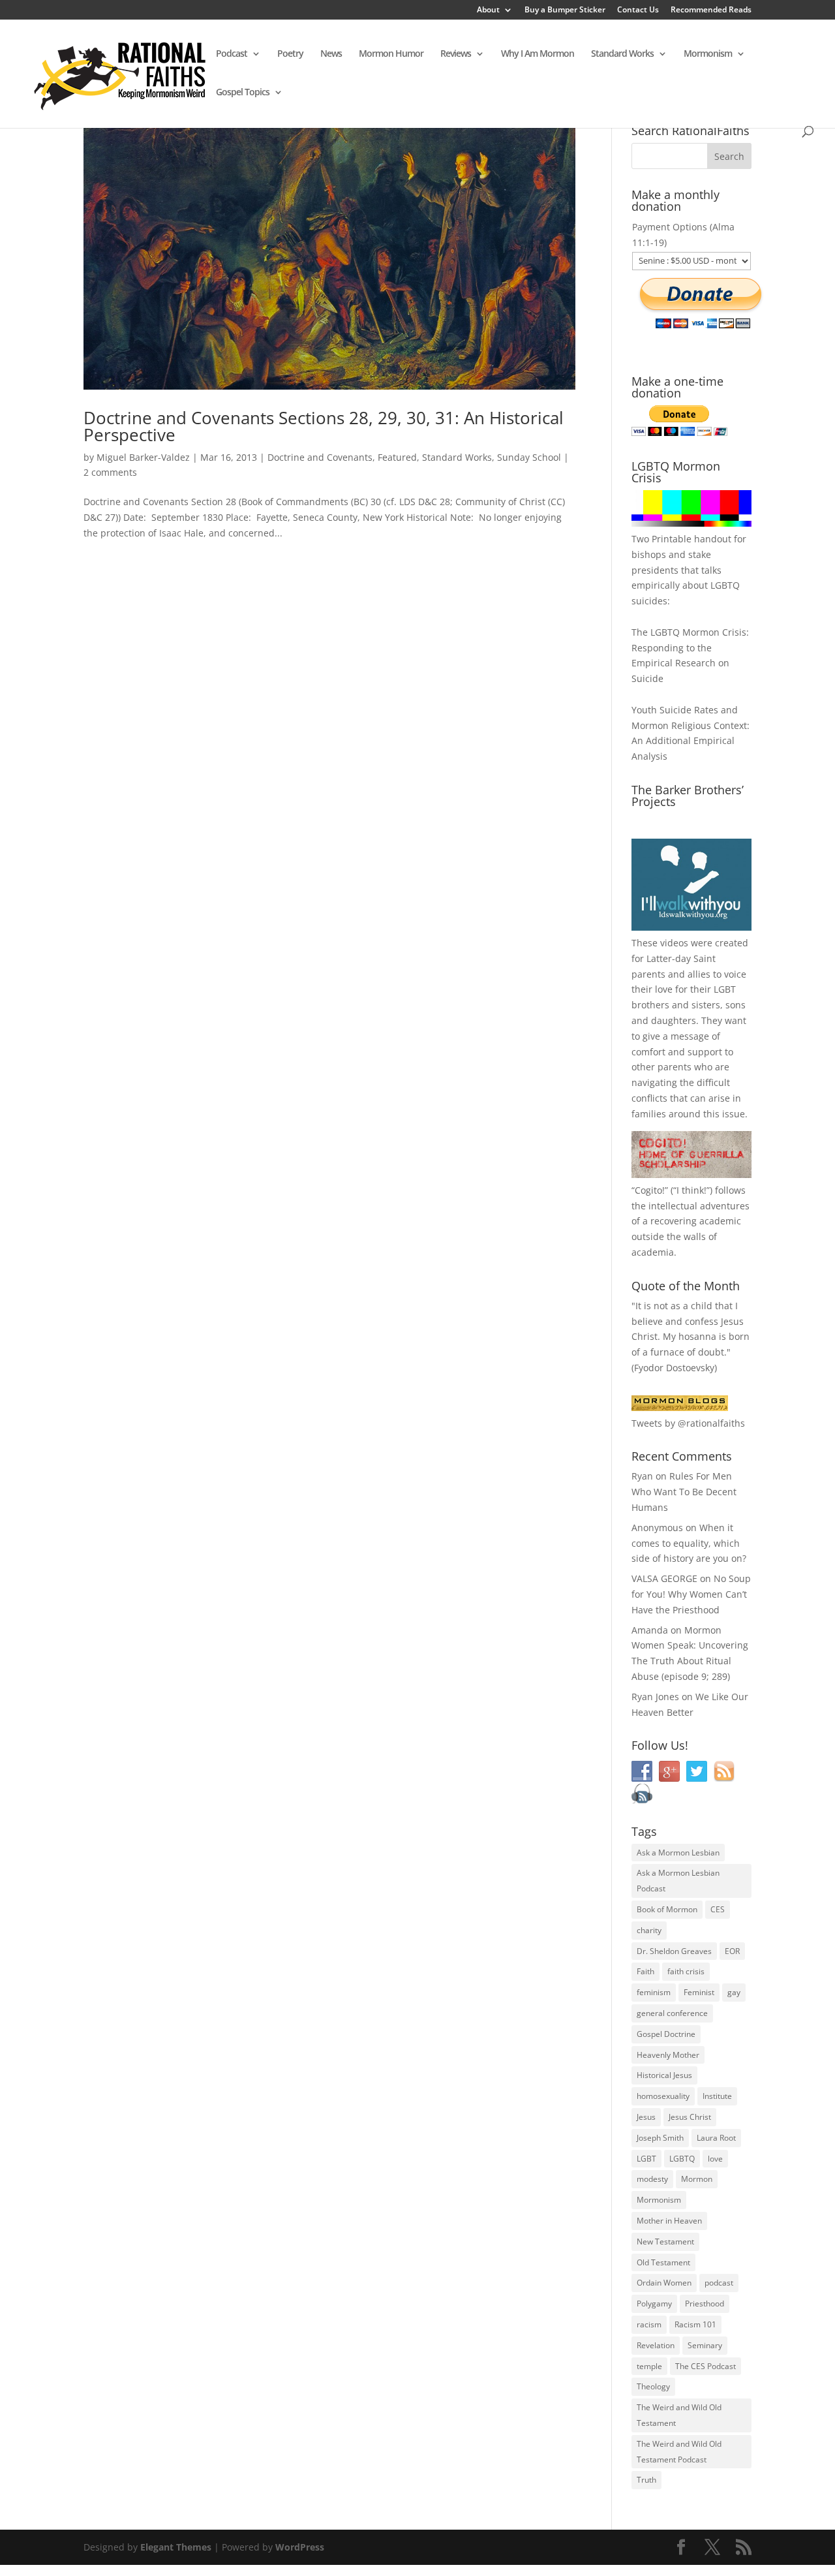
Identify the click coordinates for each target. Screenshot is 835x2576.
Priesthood (705, 2304)
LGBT (725, 989)
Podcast (232, 54)
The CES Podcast (706, 2366)
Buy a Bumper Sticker (565, 10)
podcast (719, 2283)
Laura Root (716, 2138)
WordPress (300, 2547)
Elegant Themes (176, 2547)
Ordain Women (664, 2283)
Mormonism (708, 54)
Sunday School (529, 457)
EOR (732, 1951)
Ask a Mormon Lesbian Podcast (678, 1881)
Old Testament (663, 2262)
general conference (672, 2013)
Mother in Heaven (669, 2221)
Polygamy (654, 2304)
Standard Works (622, 54)
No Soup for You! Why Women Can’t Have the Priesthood (691, 1594)
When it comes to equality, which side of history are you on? (689, 1543)
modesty (652, 2179)
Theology (653, 2386)
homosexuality (663, 2096)
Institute (717, 2096)
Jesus (646, 2117)
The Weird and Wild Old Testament (679, 2415)
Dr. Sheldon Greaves (674, 1951)
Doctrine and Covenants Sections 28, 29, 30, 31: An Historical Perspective (324, 426)
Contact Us (638, 10)
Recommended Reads (711, 10)
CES (718, 1909)
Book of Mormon (667, 1909)
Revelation (656, 2345)
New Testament (665, 2242)
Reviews (456, 54)
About (488, 10)
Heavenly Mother (668, 2055)
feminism (654, 1992)
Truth (646, 2480)
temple (649, 2366)
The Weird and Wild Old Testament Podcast (679, 2452)
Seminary (705, 2345)
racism (649, 2324)
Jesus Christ (690, 2117)
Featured (397, 457)
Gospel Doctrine (666, 2034)
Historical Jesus (664, 2075)
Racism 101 (695, 2324)
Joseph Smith (660, 2138)
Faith (645, 1971)
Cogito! (650, 1190)
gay (734, 1992)
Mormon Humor (391, 54)
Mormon (697, 2179)
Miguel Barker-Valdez (143, 457)
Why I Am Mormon (538, 54)
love (715, 2159)
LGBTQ (682, 2159)
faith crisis (686, 1971)
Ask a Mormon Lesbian (678, 1853)
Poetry (290, 54)
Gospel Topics (243, 93)
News (331, 54)
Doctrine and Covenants (320, 457)
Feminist (699, 1992)
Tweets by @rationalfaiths (688, 1423)
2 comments (110, 472)
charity (649, 1930)
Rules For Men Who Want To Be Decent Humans (684, 1492)
